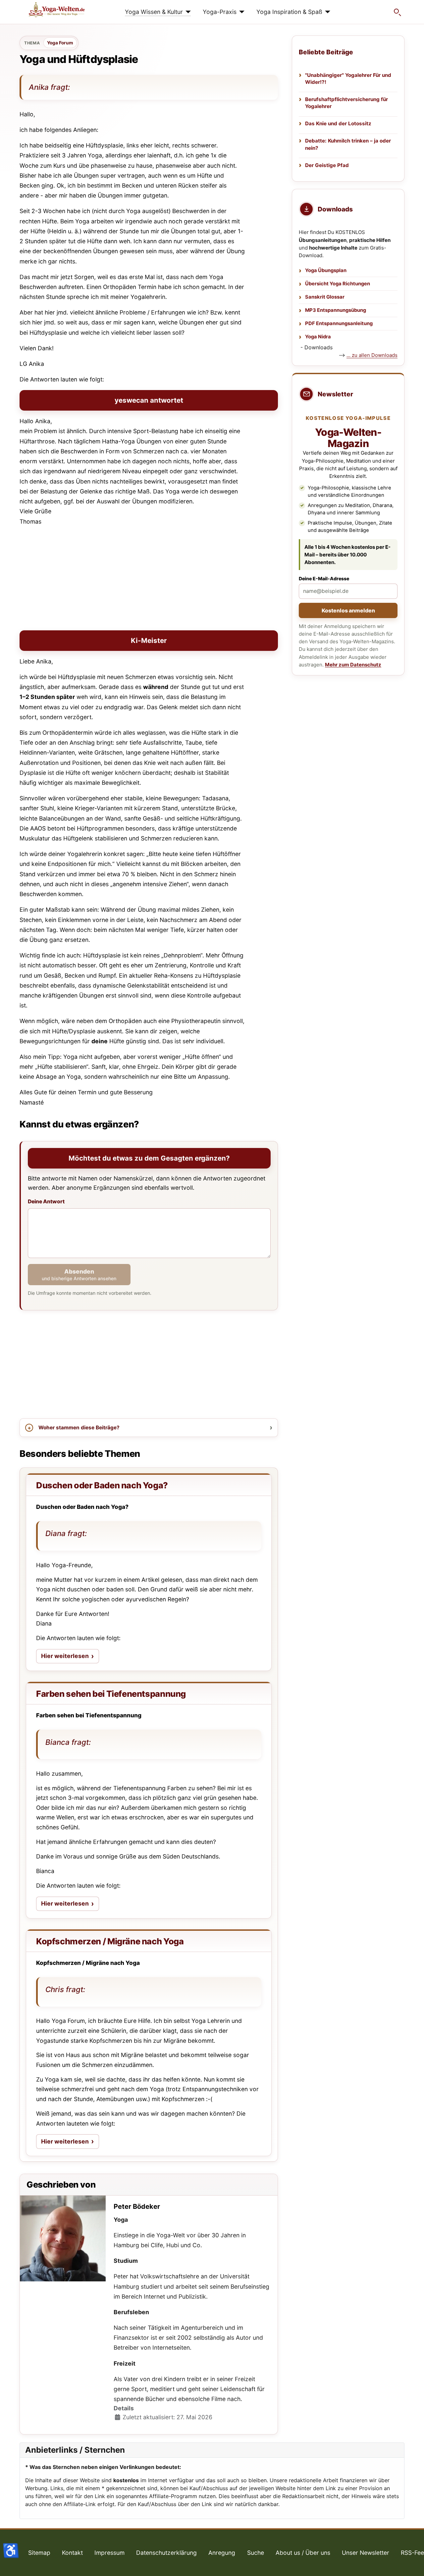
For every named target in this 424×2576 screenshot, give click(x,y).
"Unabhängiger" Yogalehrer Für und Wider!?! (348, 79)
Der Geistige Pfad (327, 165)
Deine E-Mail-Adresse (324, 578)
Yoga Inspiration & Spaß (289, 12)
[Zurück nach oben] (412, 2564)
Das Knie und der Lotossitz (338, 123)
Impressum (109, 2553)
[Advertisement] (149, 579)
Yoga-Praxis (220, 12)
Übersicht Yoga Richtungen (338, 284)
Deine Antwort (46, 1202)
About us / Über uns (303, 2553)
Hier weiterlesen (70, 1658)
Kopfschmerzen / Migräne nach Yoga (110, 1941)
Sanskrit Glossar (325, 297)
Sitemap (39, 2553)
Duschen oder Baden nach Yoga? (102, 1485)
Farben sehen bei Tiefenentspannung (111, 1694)
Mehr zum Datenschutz (353, 665)
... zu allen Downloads (372, 355)
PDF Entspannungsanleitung (339, 323)
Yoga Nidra (318, 337)
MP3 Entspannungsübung (336, 310)
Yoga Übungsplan (326, 270)
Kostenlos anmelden (348, 610)
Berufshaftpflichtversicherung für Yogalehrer (346, 103)
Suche (256, 2553)
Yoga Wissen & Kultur (154, 12)
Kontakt (72, 2553)
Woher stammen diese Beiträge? (79, 1428)
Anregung (222, 2553)
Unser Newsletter (366, 2553)
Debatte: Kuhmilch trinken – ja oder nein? (348, 144)
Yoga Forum (60, 43)
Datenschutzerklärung (166, 2553)
